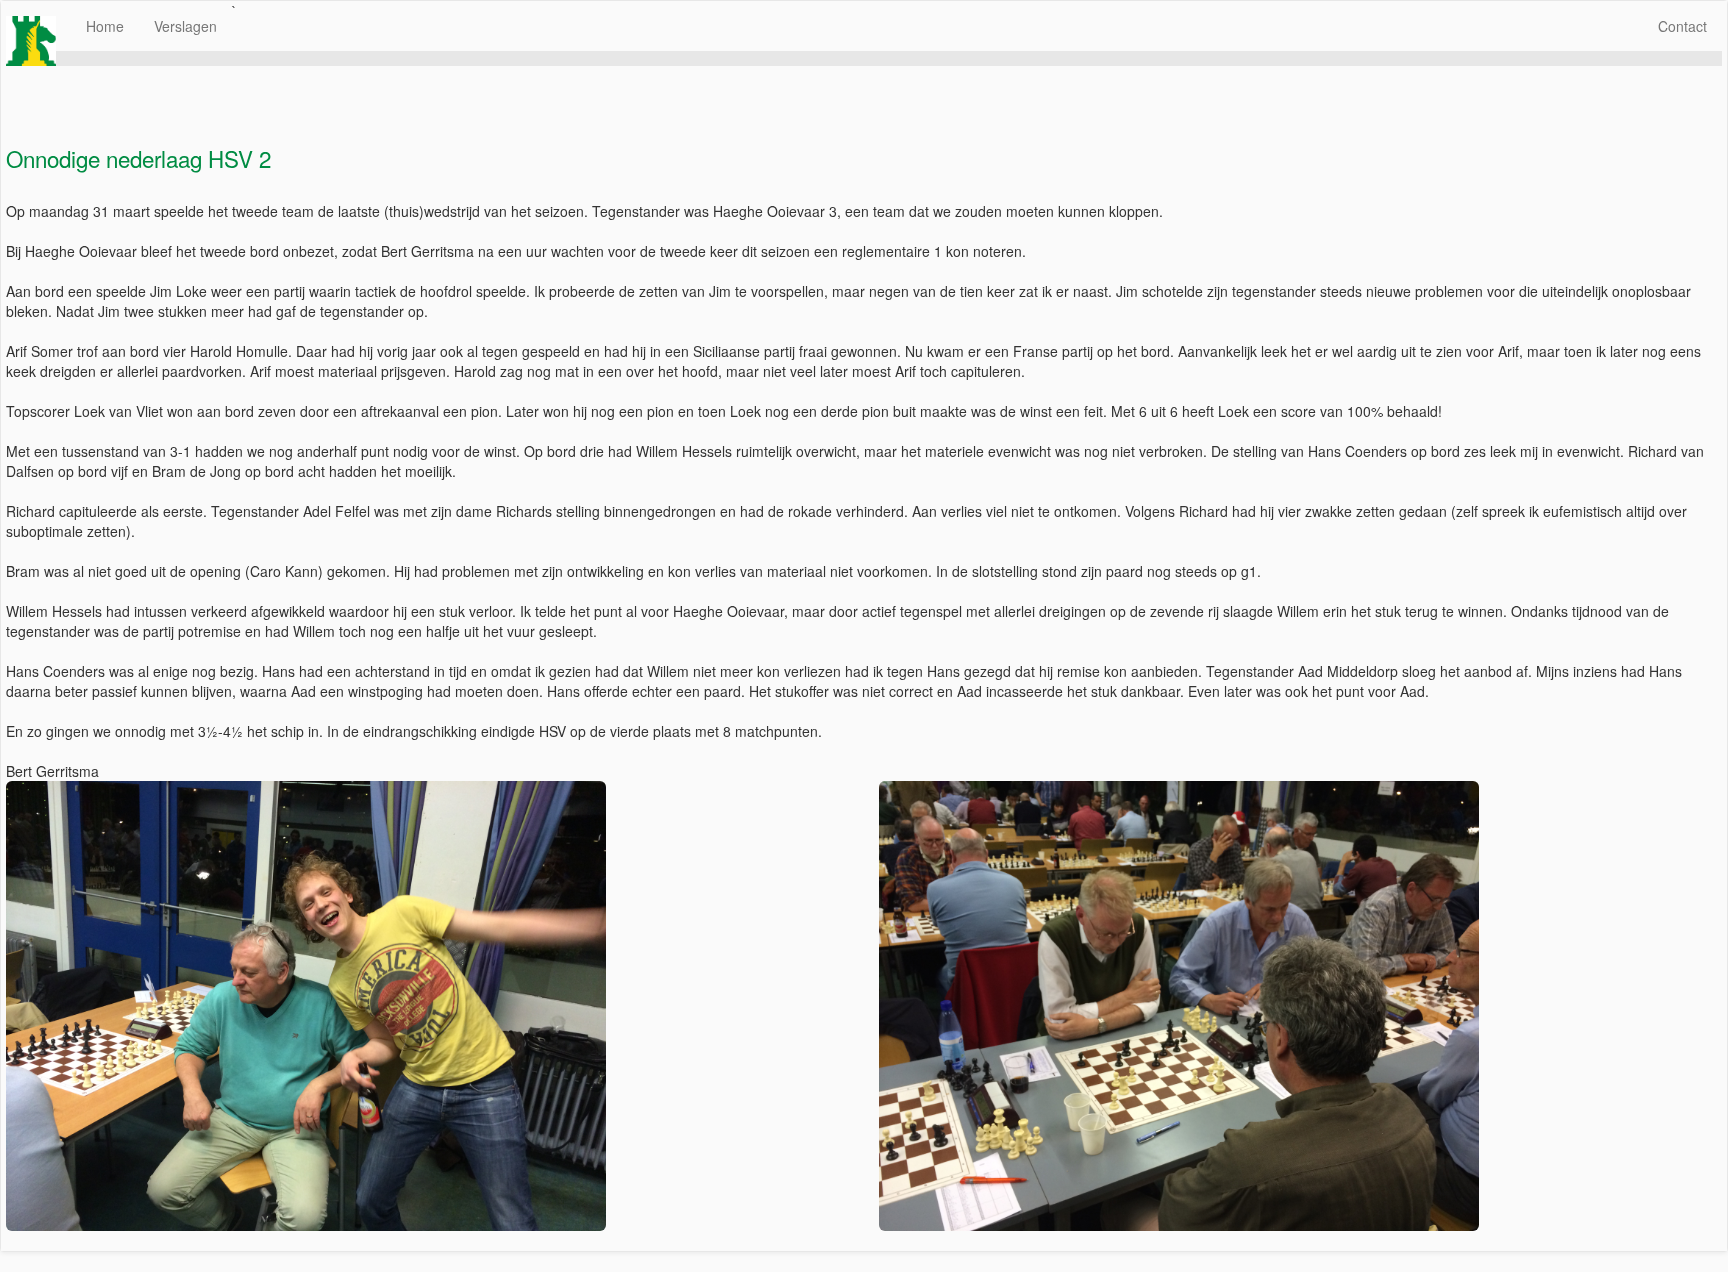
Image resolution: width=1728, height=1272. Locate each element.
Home (105, 26)
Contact (1682, 26)
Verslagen (185, 26)
